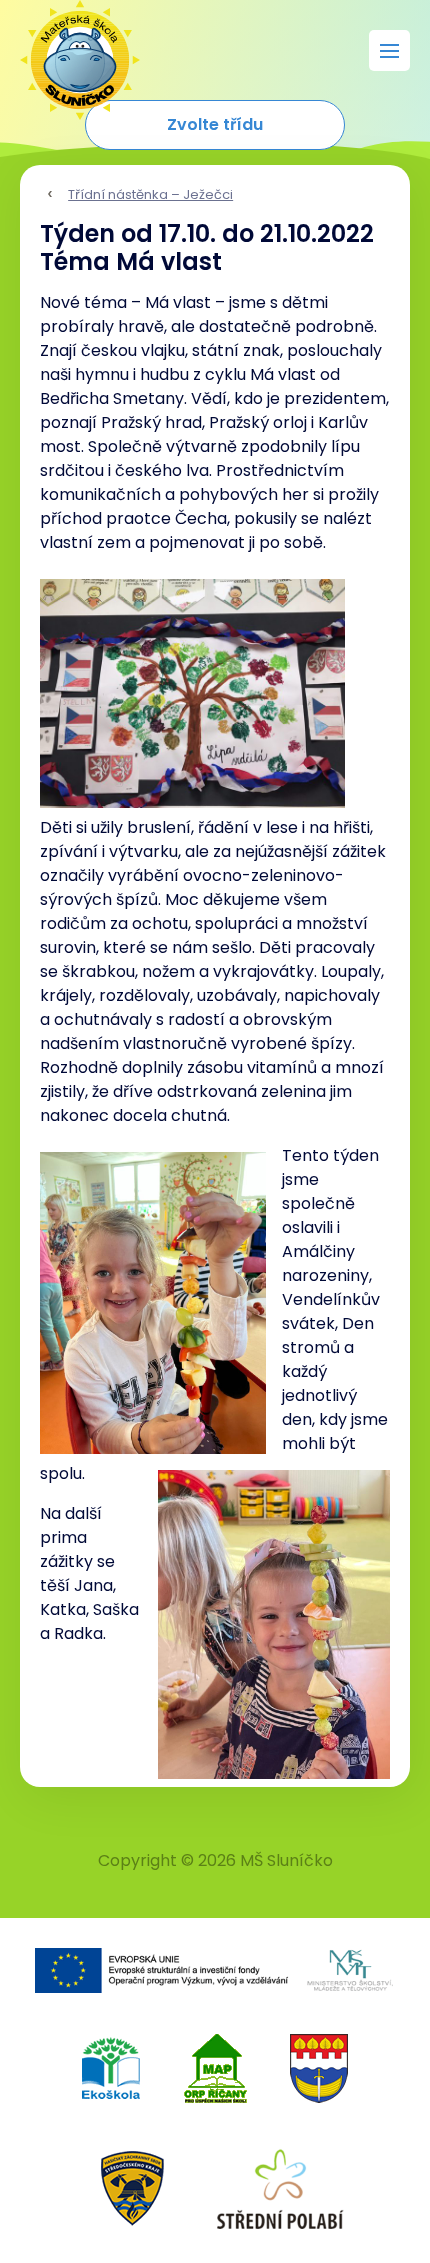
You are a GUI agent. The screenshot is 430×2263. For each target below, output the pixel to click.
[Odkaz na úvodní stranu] (70, 50)
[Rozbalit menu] (389, 50)
